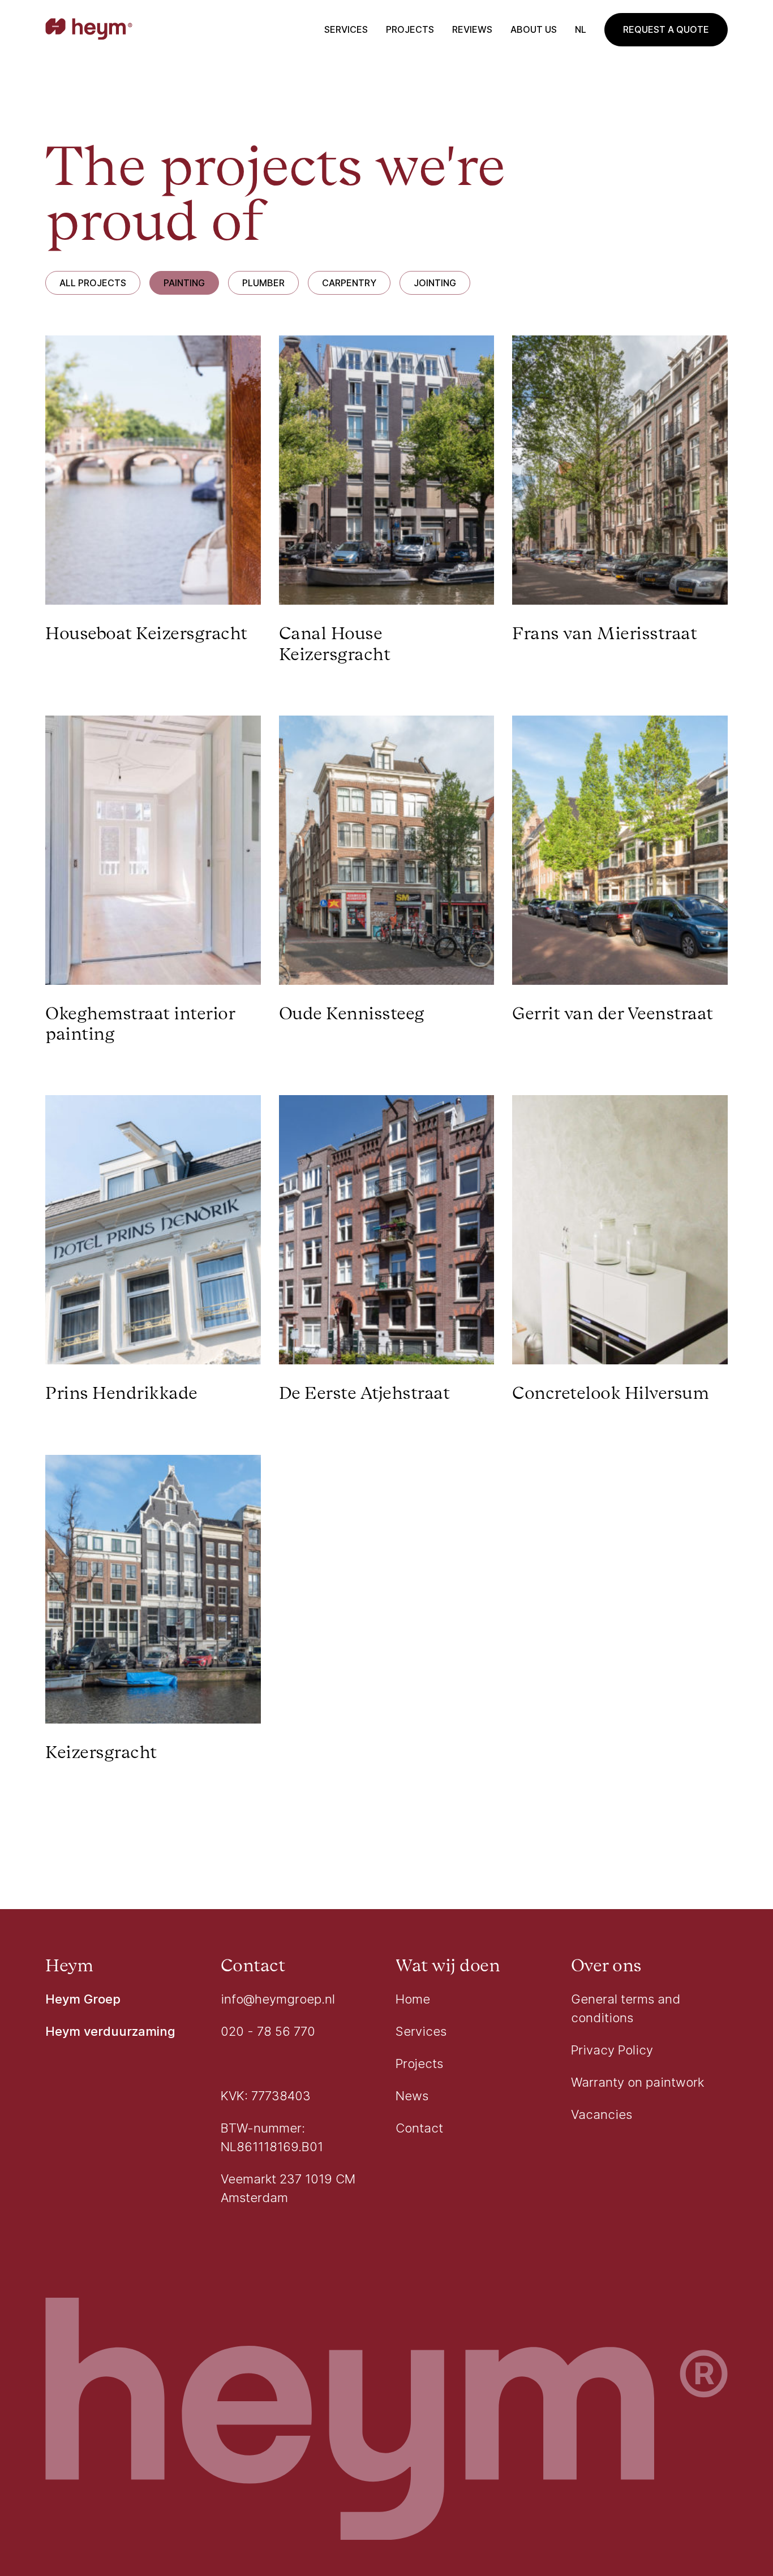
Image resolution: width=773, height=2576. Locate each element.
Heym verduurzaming (110, 2031)
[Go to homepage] (89, 30)
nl (581, 29)
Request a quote (666, 29)
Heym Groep (83, 1999)
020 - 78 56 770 (268, 2031)
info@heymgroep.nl (278, 1999)
